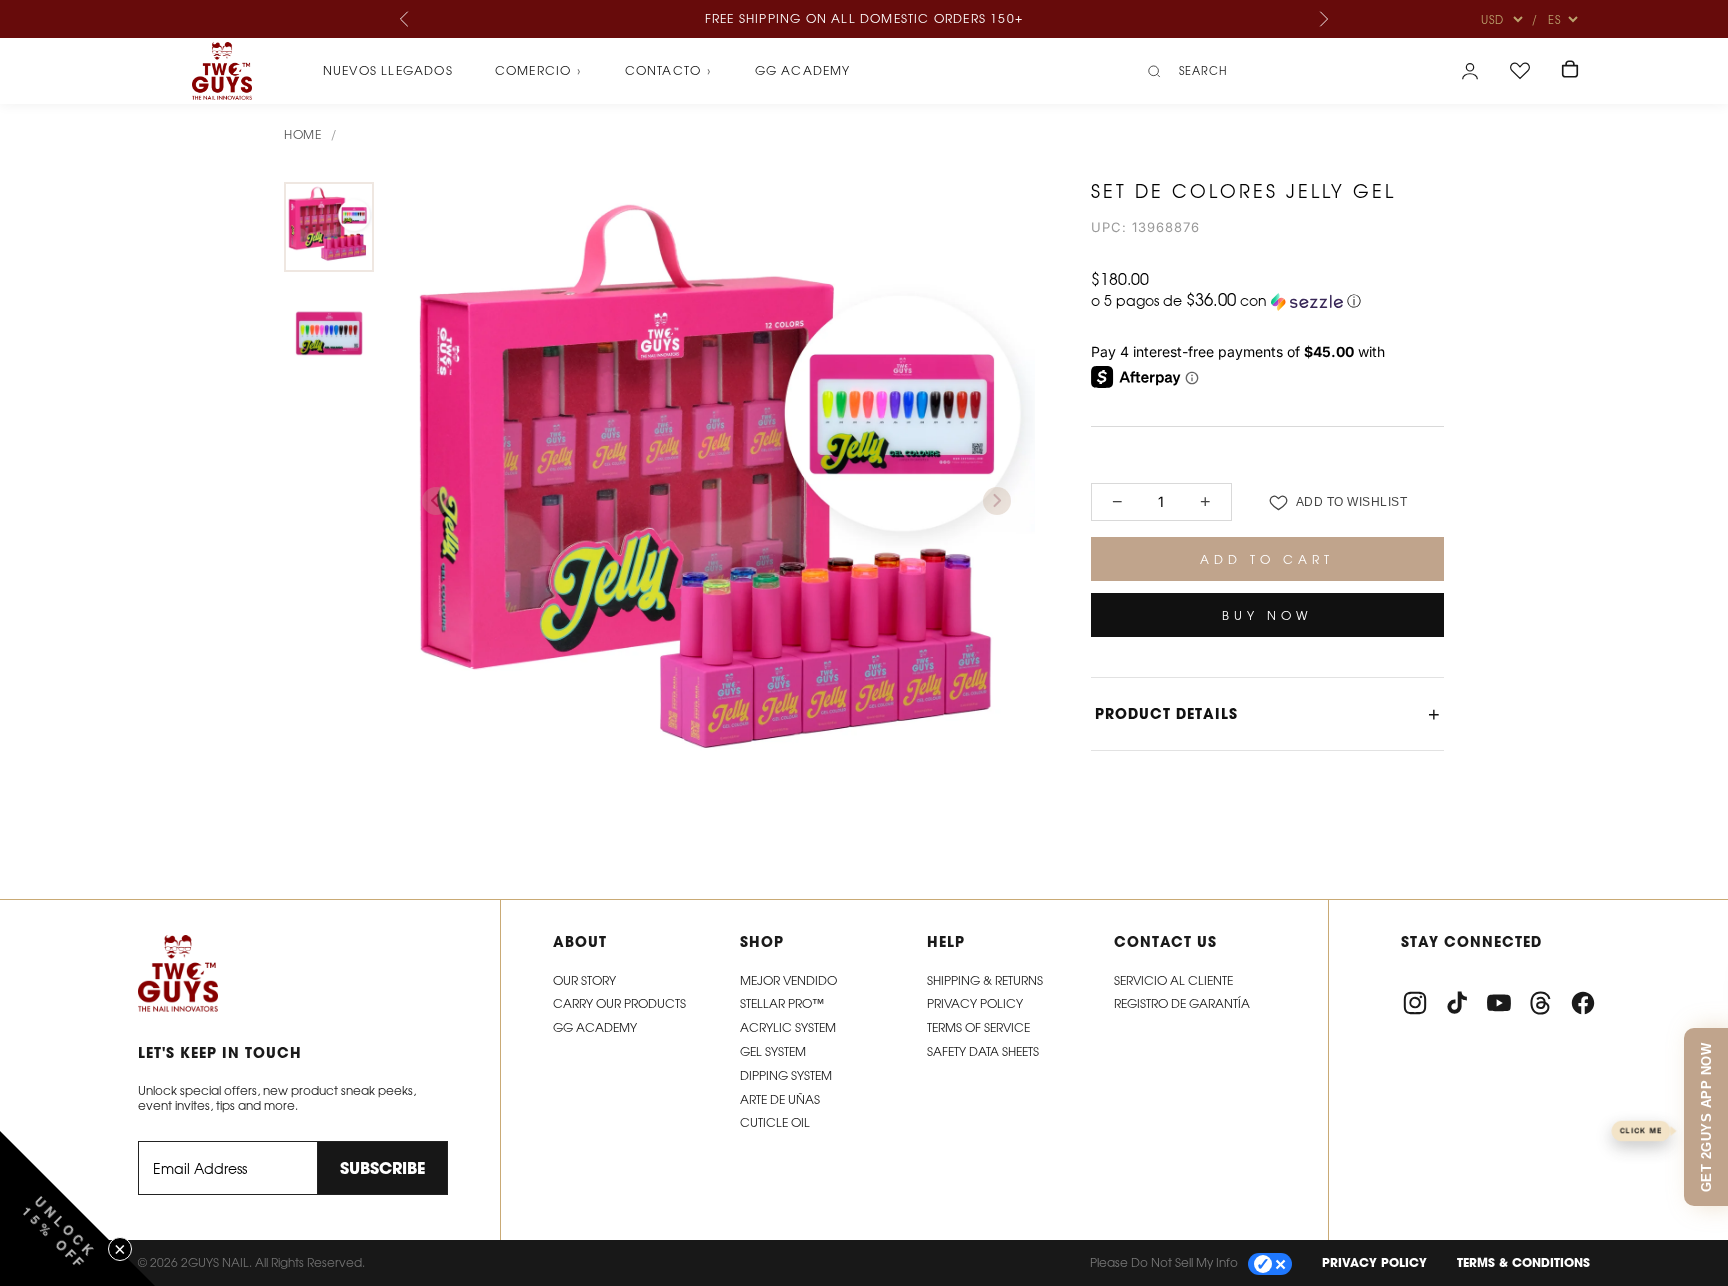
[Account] (1470, 71)
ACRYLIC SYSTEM (788, 1027)
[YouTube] (1499, 1003)
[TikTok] (1457, 1003)
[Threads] (1541, 1003)
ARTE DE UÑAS (780, 1099)
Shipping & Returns (985, 980)
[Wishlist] (1520, 71)
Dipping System (786, 1075)
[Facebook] (1583, 1003)
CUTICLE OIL (775, 1122)
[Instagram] (1415, 1003)
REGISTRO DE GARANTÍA (1182, 1003)
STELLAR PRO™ (782, 1003)
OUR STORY (584, 980)
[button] (1267, 301)
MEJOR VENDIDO (788, 980)
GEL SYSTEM (773, 1051)
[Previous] (405, 19)
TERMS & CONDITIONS (1523, 1262)
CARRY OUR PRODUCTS (619, 1003)
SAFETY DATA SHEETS (983, 1051)
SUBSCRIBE (382, 1168)
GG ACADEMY (595, 1027)
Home (302, 135)
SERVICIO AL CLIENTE (1173, 980)
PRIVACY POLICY (1374, 1262)
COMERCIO (539, 71)
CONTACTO (669, 71)
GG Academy (803, 70)
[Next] (1323, 19)
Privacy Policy (975, 1003)
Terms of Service (978, 1027)
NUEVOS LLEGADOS (388, 70)
